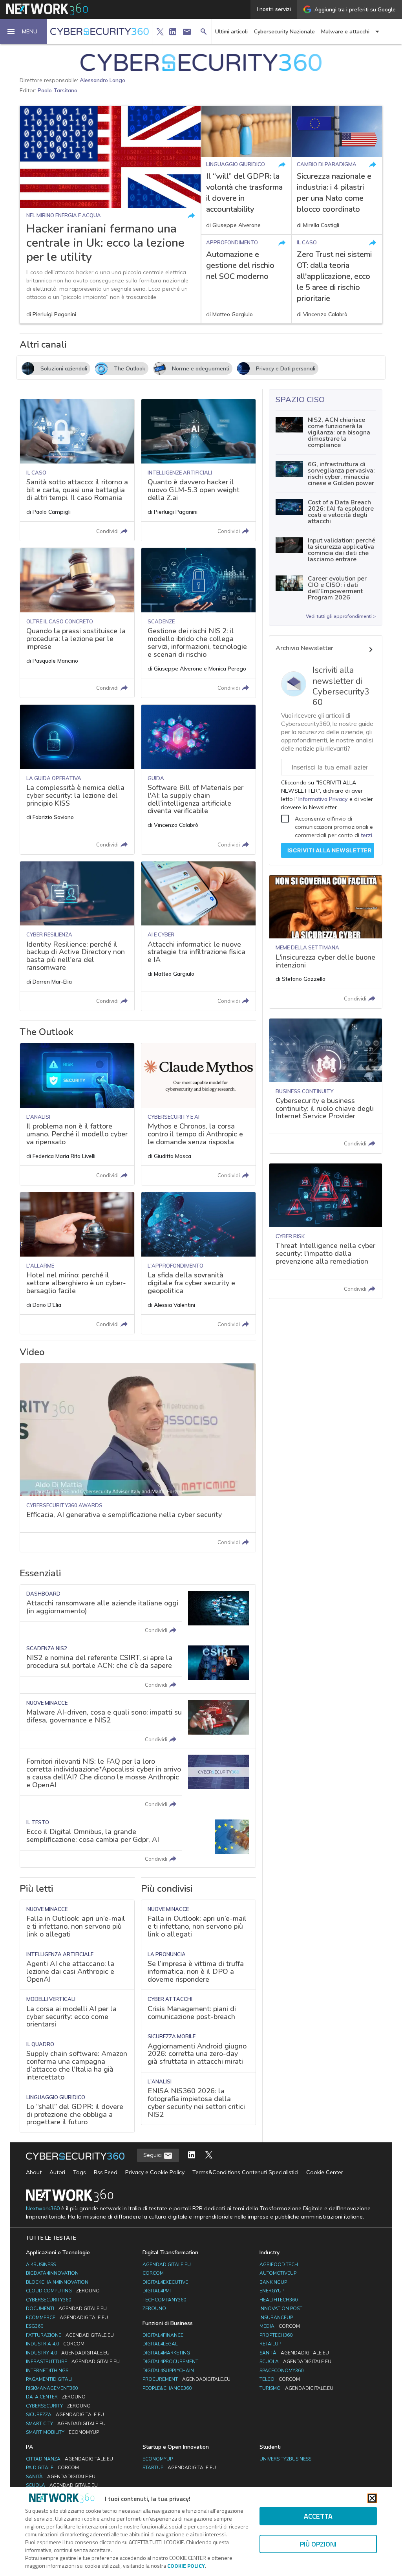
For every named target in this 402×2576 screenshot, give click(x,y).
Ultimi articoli (231, 32)
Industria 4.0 (55, 2344)
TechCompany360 (164, 2300)
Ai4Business (41, 2265)
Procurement (186, 2379)
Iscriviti (330, 850)
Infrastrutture (73, 2362)
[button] (24, 31)
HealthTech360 (279, 2300)
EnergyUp (272, 2291)
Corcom (153, 2273)
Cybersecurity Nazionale (284, 32)
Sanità (294, 2353)
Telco (280, 2379)
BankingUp (273, 2282)
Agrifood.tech (279, 2265)
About (34, 2172)
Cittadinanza (69, 2459)
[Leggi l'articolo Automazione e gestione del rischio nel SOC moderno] (246, 279)
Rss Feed (106, 2172)
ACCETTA (318, 2516)
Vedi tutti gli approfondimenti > (341, 616)
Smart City (66, 2424)
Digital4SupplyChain (168, 2371)
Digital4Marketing (166, 2353)
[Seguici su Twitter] (209, 2156)
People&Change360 (167, 2388)
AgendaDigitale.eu (167, 2265)
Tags (79, 2172)
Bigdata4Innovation (52, 2273)
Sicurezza (65, 2415)
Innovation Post (281, 2309)
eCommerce (67, 2318)
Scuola (295, 2362)
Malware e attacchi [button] (345, 32)
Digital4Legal (160, 2344)
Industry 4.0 (68, 2353)
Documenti (66, 2309)
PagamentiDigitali (49, 2379)
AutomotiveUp (278, 2273)
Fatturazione (70, 2335)
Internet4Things (47, 2371)
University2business (285, 2459)
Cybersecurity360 (48, 2300)
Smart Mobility (62, 2432)
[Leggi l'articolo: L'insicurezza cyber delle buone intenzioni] (326, 942)
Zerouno (154, 2309)
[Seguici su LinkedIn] (192, 2156)
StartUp (179, 2468)
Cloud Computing (63, 2291)
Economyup (158, 2459)
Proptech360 (276, 2335)
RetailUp (270, 2344)
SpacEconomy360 (281, 2371)
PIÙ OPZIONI (318, 2544)
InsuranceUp (276, 2318)
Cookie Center (325, 2172)
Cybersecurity (58, 2406)
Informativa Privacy (323, 799)
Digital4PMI (157, 2291)
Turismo (296, 2388)
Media (280, 2326)
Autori (57, 2172)
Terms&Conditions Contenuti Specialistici (245, 2172)
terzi (366, 835)
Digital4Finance (163, 2335)
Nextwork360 (43, 2209)
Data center (56, 2397)
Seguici (153, 2155)
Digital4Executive (165, 2282)
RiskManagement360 (52, 2388)
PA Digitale (52, 2468)
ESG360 (35, 2326)
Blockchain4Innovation (57, 2282)
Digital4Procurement (170, 2362)
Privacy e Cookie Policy (155, 2172)
